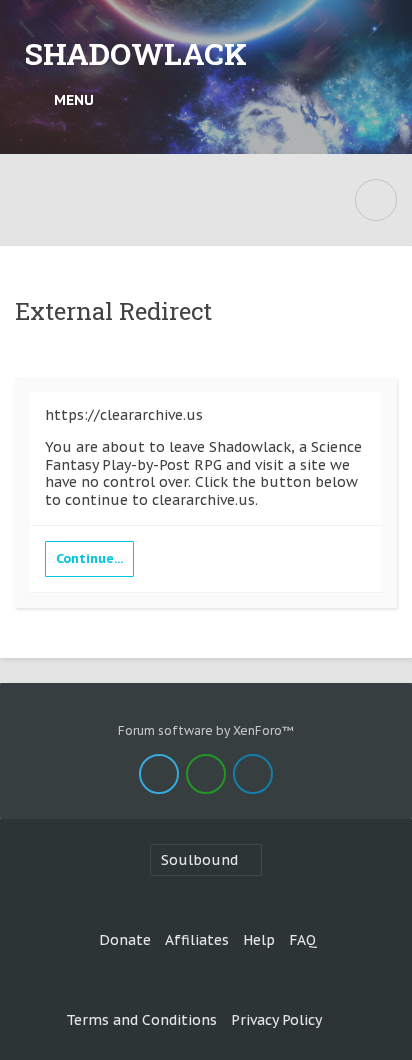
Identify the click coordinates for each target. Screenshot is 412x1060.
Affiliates (197, 940)
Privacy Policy (276, 1020)
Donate (125, 940)
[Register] (377, 100)
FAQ (303, 940)
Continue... (89, 558)
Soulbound (199, 860)
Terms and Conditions (141, 1020)
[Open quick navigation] (376, 200)
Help (259, 940)
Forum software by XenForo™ (206, 730)
